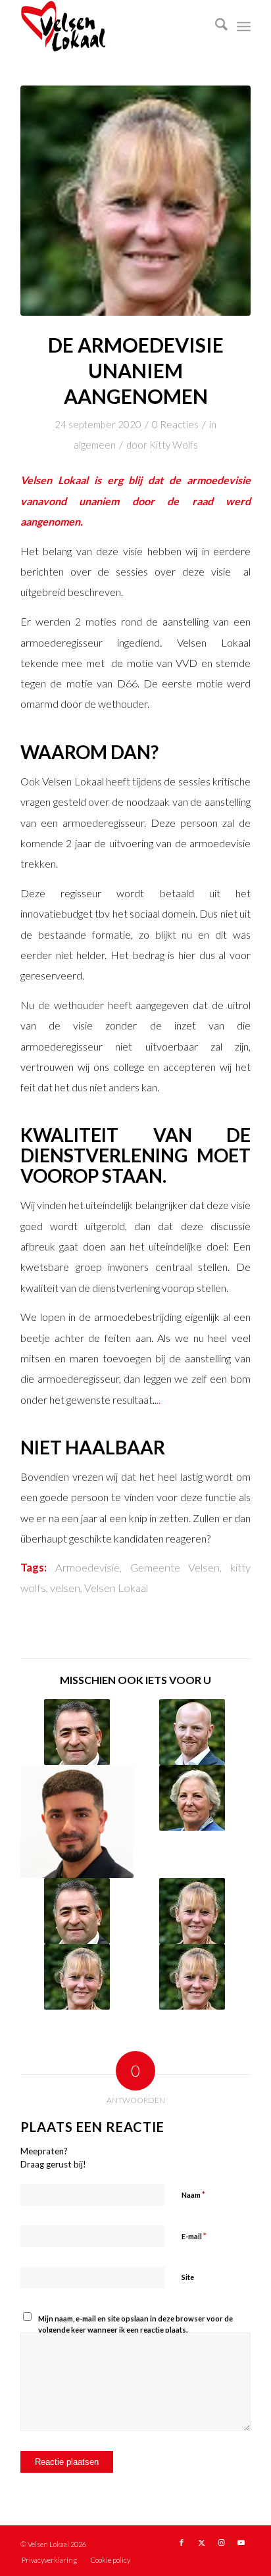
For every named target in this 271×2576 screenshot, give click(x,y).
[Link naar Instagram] (221, 2542)
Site (188, 2277)
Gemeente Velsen (175, 1568)
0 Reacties (175, 424)
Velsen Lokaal (116, 1588)
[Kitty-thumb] (135, 201)
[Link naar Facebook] (182, 2542)
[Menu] (244, 26)
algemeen (95, 445)
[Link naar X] (201, 2542)
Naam (193, 2194)
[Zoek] (215, 26)
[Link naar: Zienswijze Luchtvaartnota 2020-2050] (192, 1798)
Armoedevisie (87, 1568)
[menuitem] (215, 26)
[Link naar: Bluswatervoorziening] (192, 1977)
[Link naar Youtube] (241, 2542)
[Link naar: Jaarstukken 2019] (192, 1732)
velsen (65, 1588)
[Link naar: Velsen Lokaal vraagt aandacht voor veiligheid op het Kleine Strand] (77, 1821)
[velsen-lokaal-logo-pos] (112, 26)
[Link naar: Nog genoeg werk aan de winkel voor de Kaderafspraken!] (77, 1911)
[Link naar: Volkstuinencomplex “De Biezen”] (77, 1977)
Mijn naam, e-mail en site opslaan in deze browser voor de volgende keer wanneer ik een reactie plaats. (135, 2324)
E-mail (194, 2236)
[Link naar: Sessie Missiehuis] (77, 1732)
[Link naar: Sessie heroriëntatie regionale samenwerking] (192, 1911)
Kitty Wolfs (174, 445)
